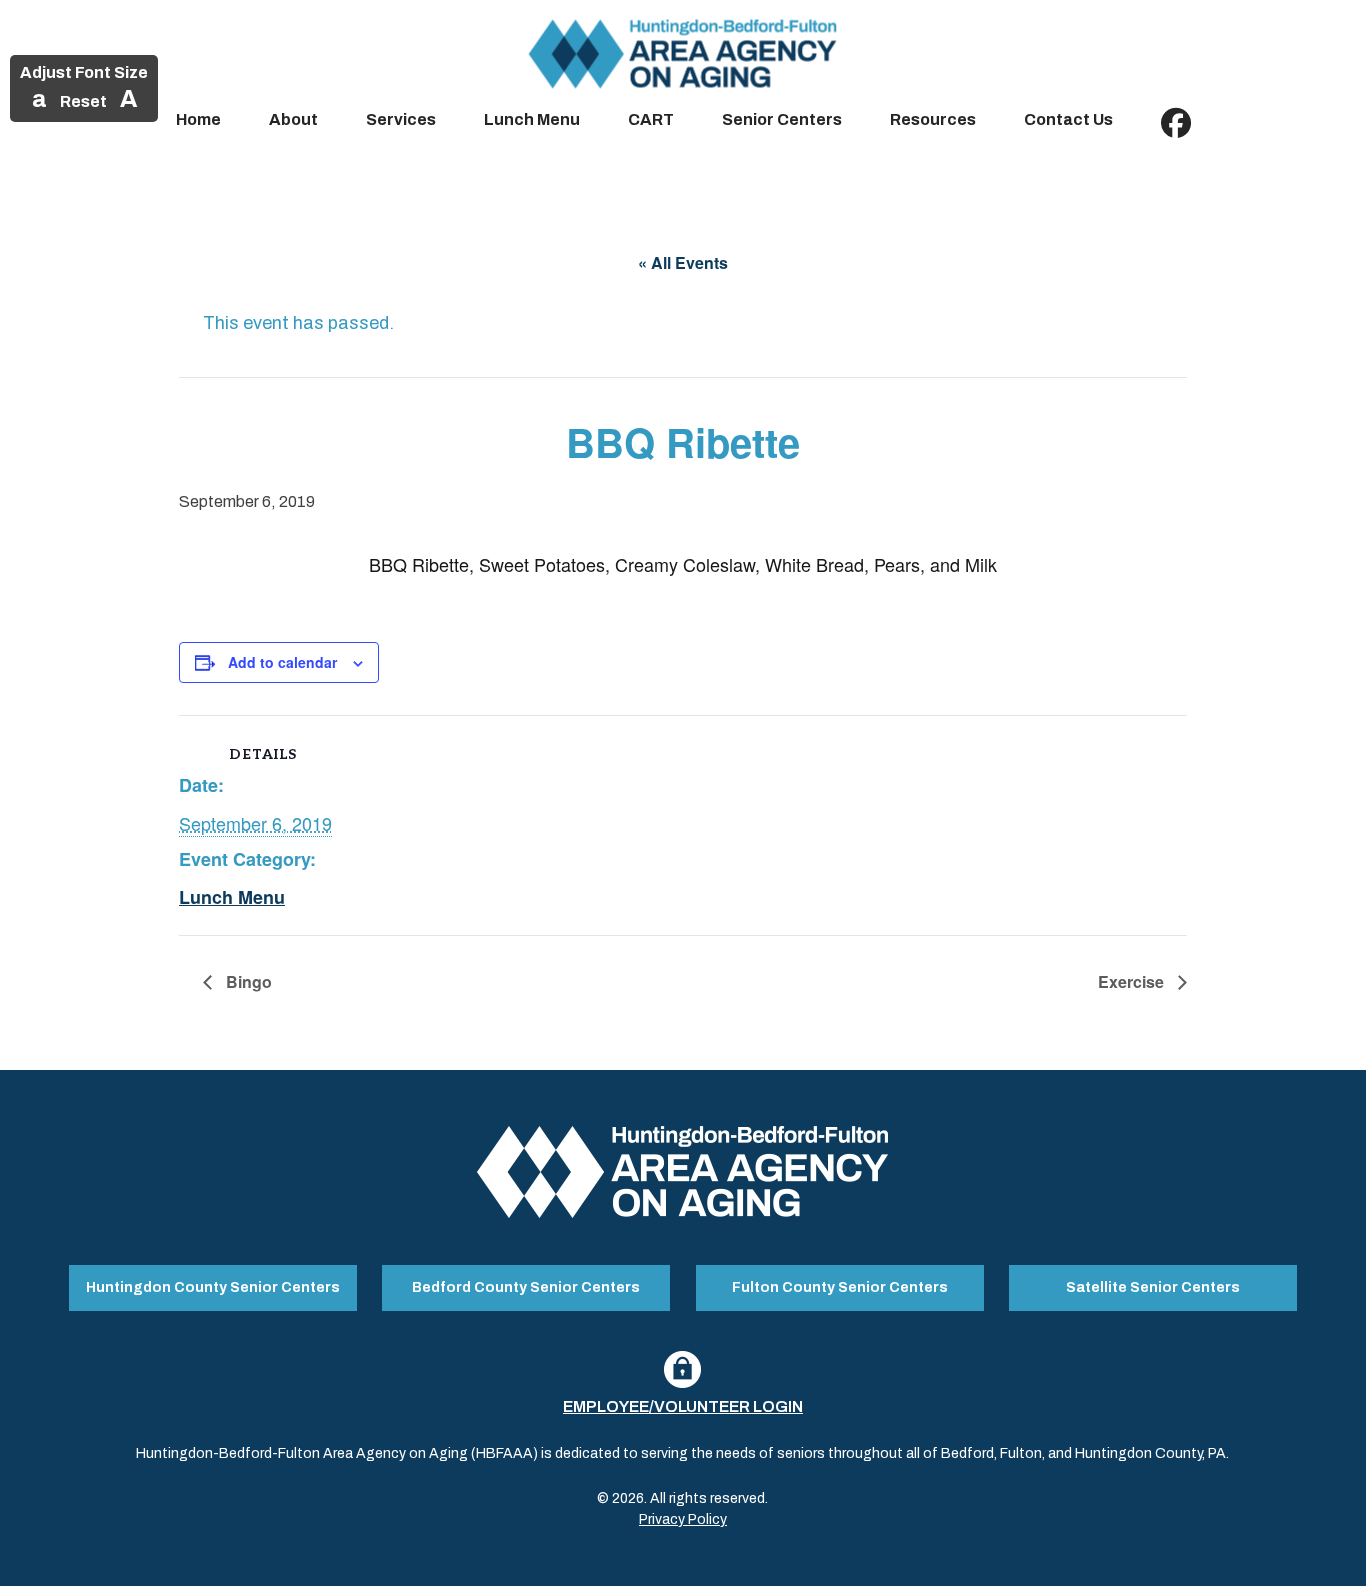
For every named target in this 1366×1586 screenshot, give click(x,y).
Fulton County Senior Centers (840, 1287)
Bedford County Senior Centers (526, 1287)
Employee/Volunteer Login (683, 1406)
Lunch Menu (532, 119)
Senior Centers (782, 119)
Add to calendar (282, 662)
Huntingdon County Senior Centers (213, 1287)
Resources (933, 119)
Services (401, 119)
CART (651, 119)
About (293, 119)
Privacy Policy (683, 1519)
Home (198, 119)
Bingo (247, 981)
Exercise (1133, 981)
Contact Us (1068, 119)
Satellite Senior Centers (1153, 1287)
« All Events (683, 262)
